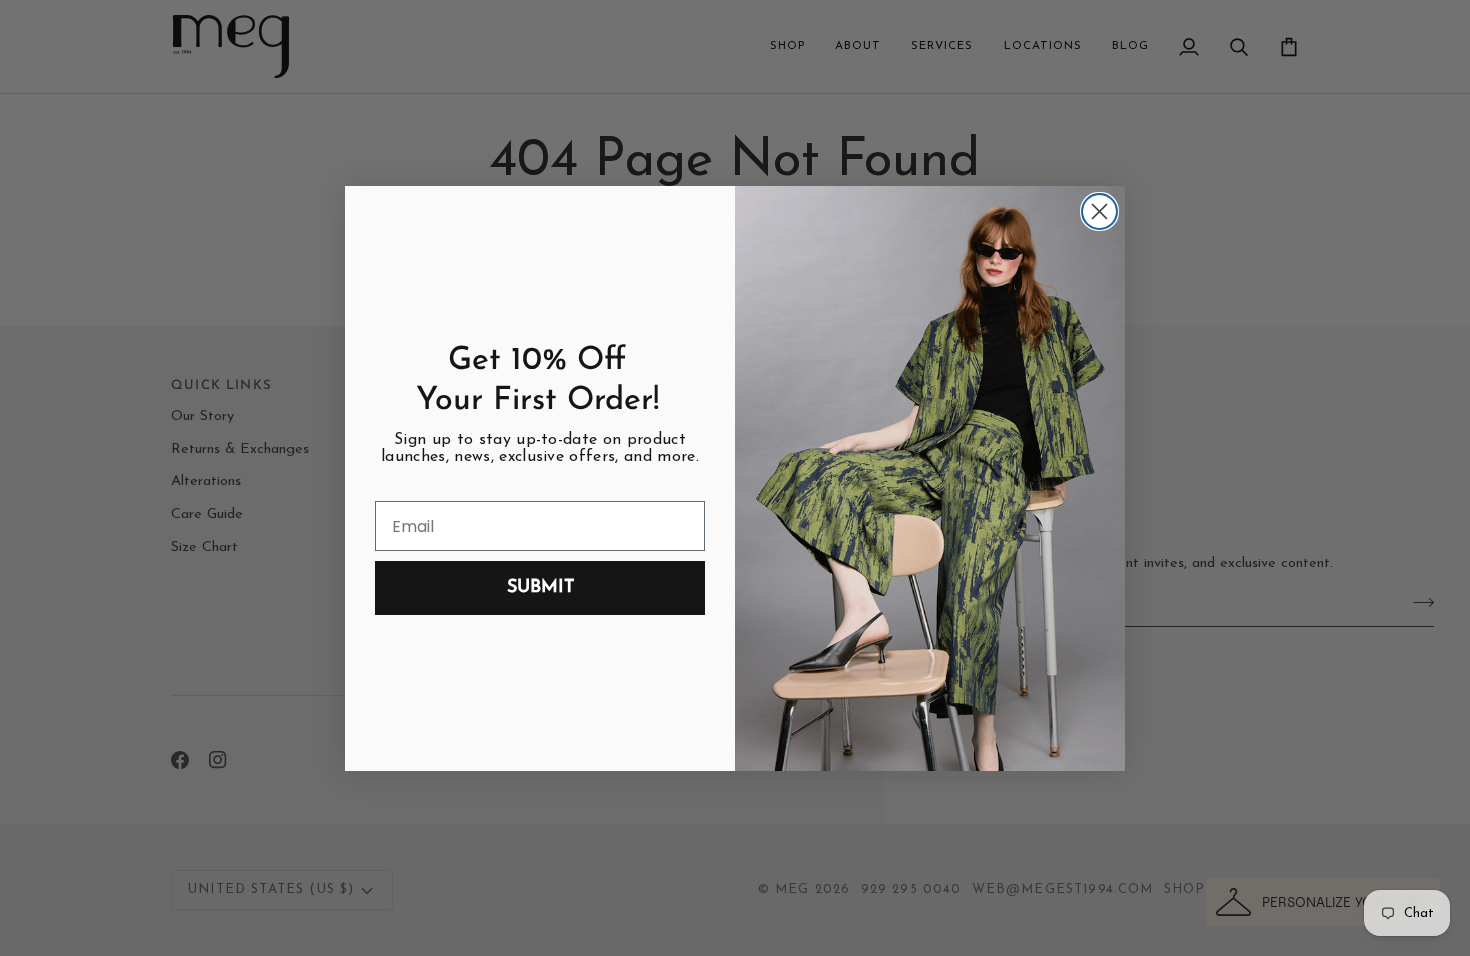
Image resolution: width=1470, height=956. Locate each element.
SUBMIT (540, 588)
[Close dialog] (1099, 211)
